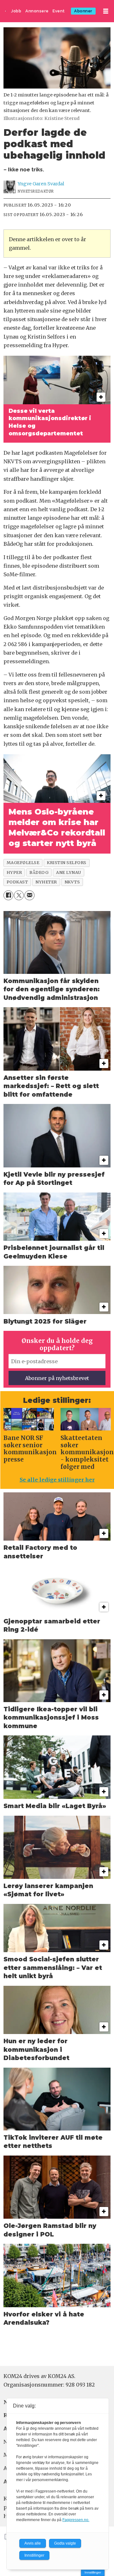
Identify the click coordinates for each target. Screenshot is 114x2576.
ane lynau (69, 872)
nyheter (46, 882)
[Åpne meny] (106, 11)
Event (59, 11)
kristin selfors (67, 862)
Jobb (16, 11)
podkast (17, 882)
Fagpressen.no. (76, 2520)
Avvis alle (33, 2543)
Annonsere (37, 11)
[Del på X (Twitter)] (19, 895)
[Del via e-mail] (29, 895)
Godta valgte (65, 2543)
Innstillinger (93, 2572)
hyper (14, 872)
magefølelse (23, 862)
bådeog (39, 872)
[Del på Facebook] (8, 895)
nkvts (72, 882)
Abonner (83, 11)
